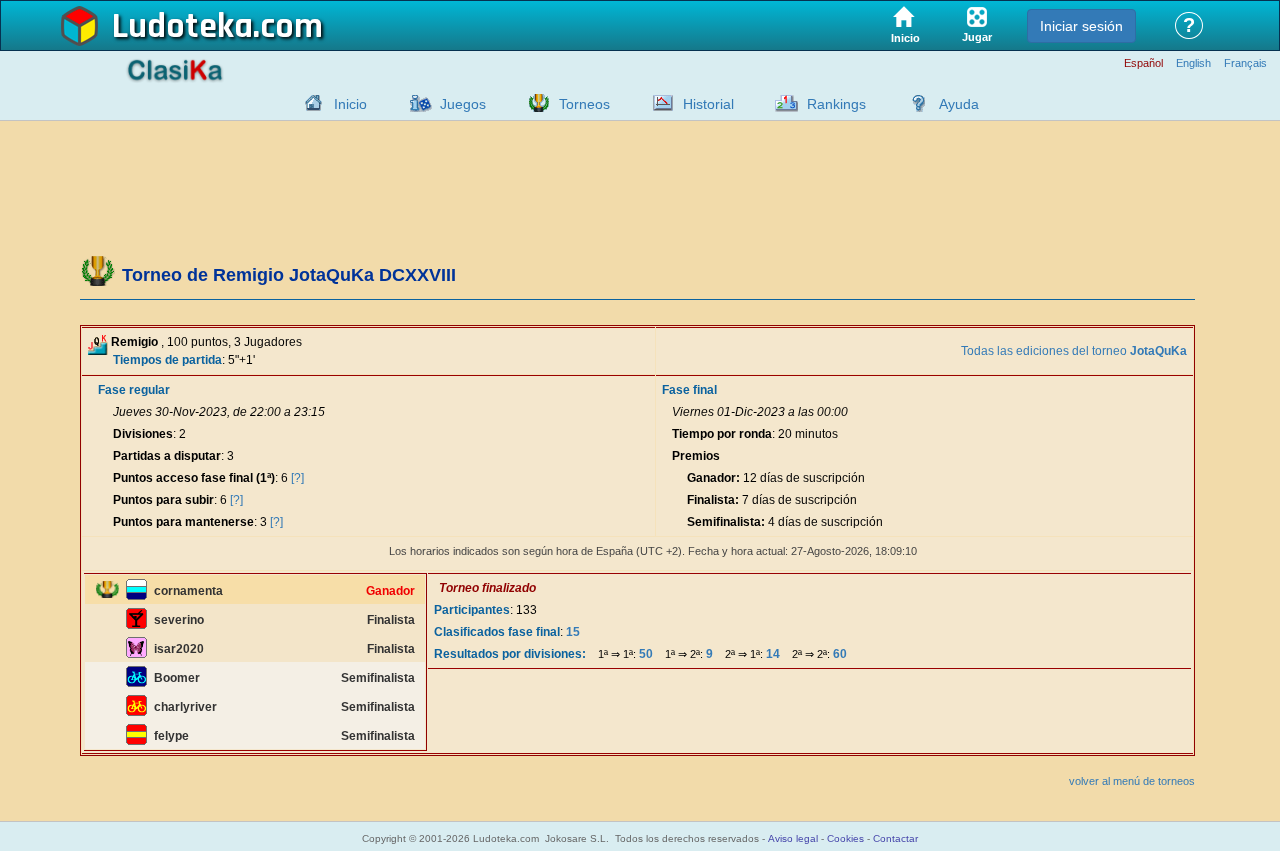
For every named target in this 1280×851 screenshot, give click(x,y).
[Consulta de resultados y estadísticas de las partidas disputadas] (658, 103)
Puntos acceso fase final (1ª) (194, 478)
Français (1245, 63)
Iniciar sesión (1081, 26)
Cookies (845, 838)
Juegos (463, 104)
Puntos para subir (163, 500)
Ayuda (959, 104)
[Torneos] (534, 103)
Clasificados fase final (497, 632)
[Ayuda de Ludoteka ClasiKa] (914, 103)
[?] (297, 478)
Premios (696, 456)
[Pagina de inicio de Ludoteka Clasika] (309, 103)
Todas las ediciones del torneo (1074, 351)
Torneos (584, 104)
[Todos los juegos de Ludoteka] (415, 103)
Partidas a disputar (167, 456)
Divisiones (143, 434)
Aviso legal (793, 838)
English (1193, 63)
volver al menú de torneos (1132, 781)
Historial (708, 104)
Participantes (472, 610)
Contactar (895, 838)
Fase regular (134, 390)
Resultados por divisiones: (510, 654)
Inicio (350, 104)
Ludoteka (182, 27)
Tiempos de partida (167, 360)
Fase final (689, 390)
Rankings (836, 104)
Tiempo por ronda (722, 434)
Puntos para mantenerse (183, 522)
